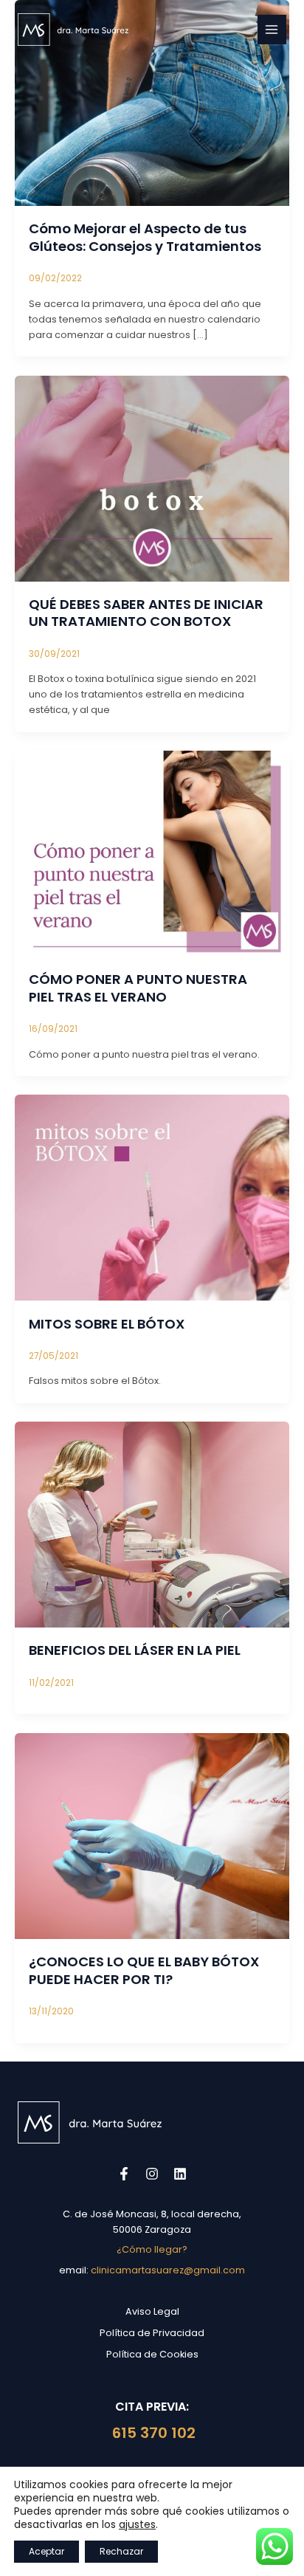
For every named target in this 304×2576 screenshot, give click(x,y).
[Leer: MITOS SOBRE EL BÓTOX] (152, 1197)
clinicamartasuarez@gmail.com (168, 2270)
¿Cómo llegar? (152, 2249)
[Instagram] (152, 2174)
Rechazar (121, 2551)
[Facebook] (124, 2174)
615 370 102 (152, 2433)
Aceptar (46, 2551)
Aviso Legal (152, 2311)
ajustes (137, 2524)
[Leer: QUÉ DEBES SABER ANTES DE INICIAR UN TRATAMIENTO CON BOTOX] (152, 478)
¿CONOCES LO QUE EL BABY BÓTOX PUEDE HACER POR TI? (144, 1970)
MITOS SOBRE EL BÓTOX (107, 1324)
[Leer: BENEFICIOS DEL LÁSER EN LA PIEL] (152, 1524)
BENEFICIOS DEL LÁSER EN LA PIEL (135, 1650)
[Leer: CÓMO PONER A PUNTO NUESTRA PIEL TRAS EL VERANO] (152, 853)
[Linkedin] (180, 2174)
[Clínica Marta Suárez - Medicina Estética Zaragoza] (73, 30)
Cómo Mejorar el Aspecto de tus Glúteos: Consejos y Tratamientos (145, 237)
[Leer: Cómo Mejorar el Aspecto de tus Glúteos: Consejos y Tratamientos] (152, 102)
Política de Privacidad (152, 2333)
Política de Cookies (152, 2354)
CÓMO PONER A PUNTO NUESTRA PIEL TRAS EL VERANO (138, 988)
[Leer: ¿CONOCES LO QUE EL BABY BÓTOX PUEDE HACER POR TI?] (152, 1835)
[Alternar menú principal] (272, 29)
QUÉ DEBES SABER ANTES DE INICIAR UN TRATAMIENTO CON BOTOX (146, 613)
